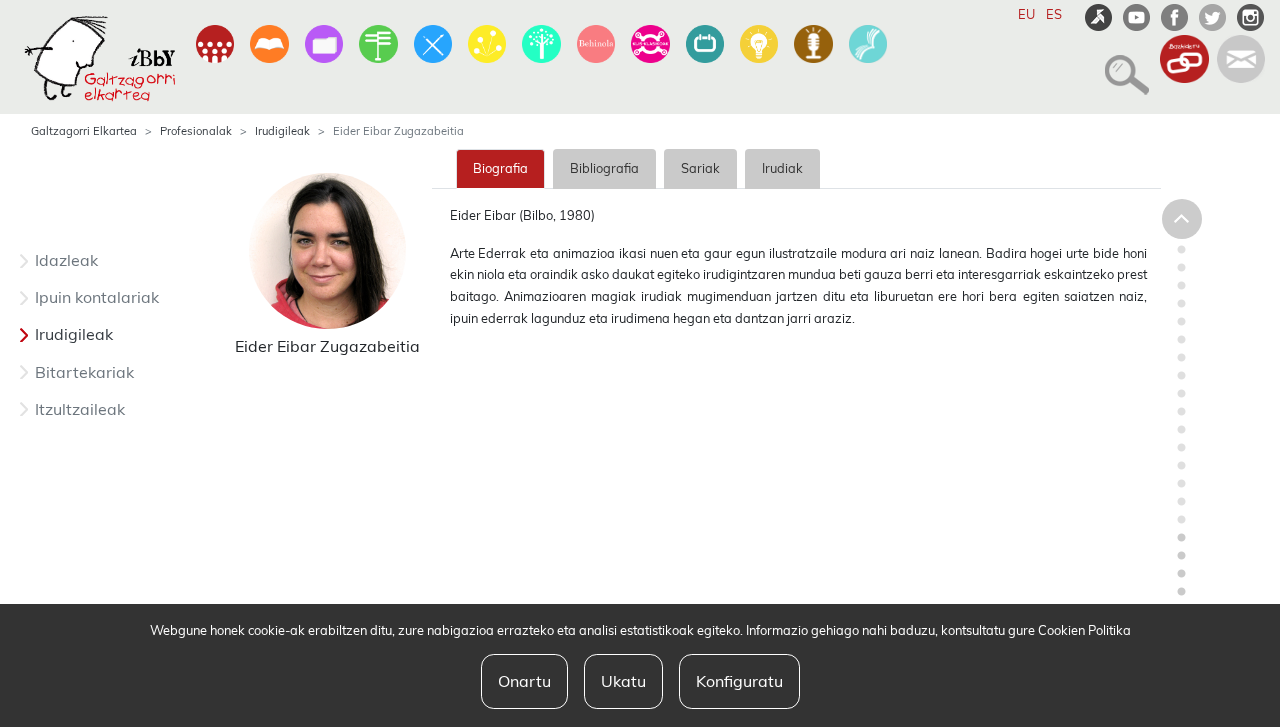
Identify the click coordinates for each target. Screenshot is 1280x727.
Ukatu (623, 681)
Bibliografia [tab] (604, 168)
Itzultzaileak (80, 409)
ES (1054, 14)
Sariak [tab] (700, 168)
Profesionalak (196, 131)
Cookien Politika (1084, 630)
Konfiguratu (739, 681)
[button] (1121, 66)
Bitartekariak (84, 372)
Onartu (524, 681)
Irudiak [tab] (782, 168)
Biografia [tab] (500, 168)
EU (1026, 14)
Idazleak (66, 260)
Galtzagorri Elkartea (84, 131)
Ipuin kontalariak (97, 297)
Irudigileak (282, 131)
